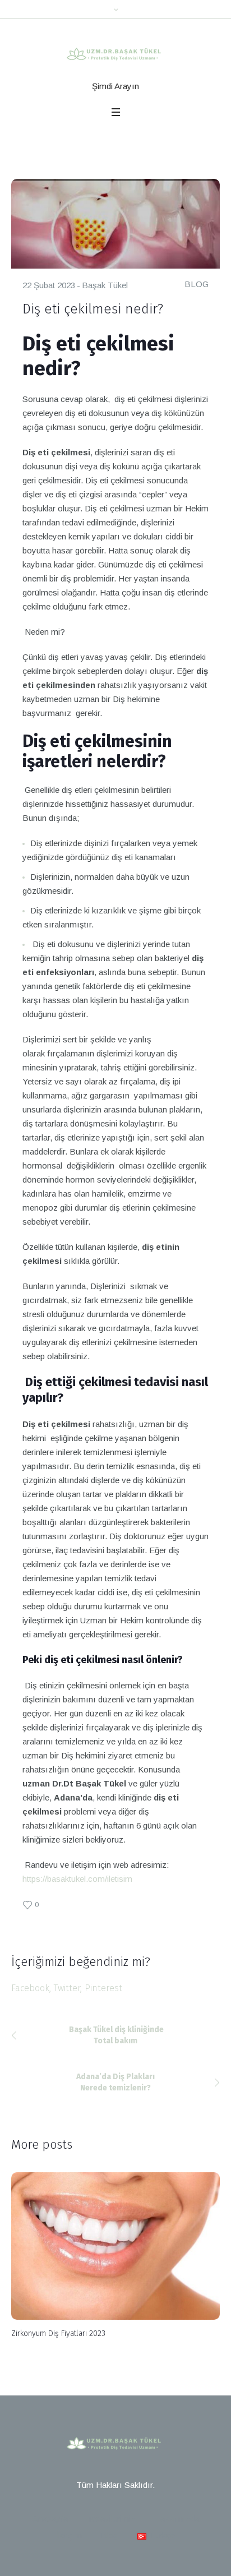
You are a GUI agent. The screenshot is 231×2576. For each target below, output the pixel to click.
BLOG (197, 284)
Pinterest (103, 1988)
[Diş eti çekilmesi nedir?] (115, 223)
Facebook (30, 1988)
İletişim (69, 2535)
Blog (110, 2535)
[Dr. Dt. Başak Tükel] (116, 55)
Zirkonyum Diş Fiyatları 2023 (58, 2333)
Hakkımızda (177, 2519)
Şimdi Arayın (115, 86)
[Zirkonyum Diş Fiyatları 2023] (115, 2246)
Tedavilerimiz (111, 2519)
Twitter (67, 1988)
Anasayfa (50, 2519)
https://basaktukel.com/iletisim (77, 1879)
